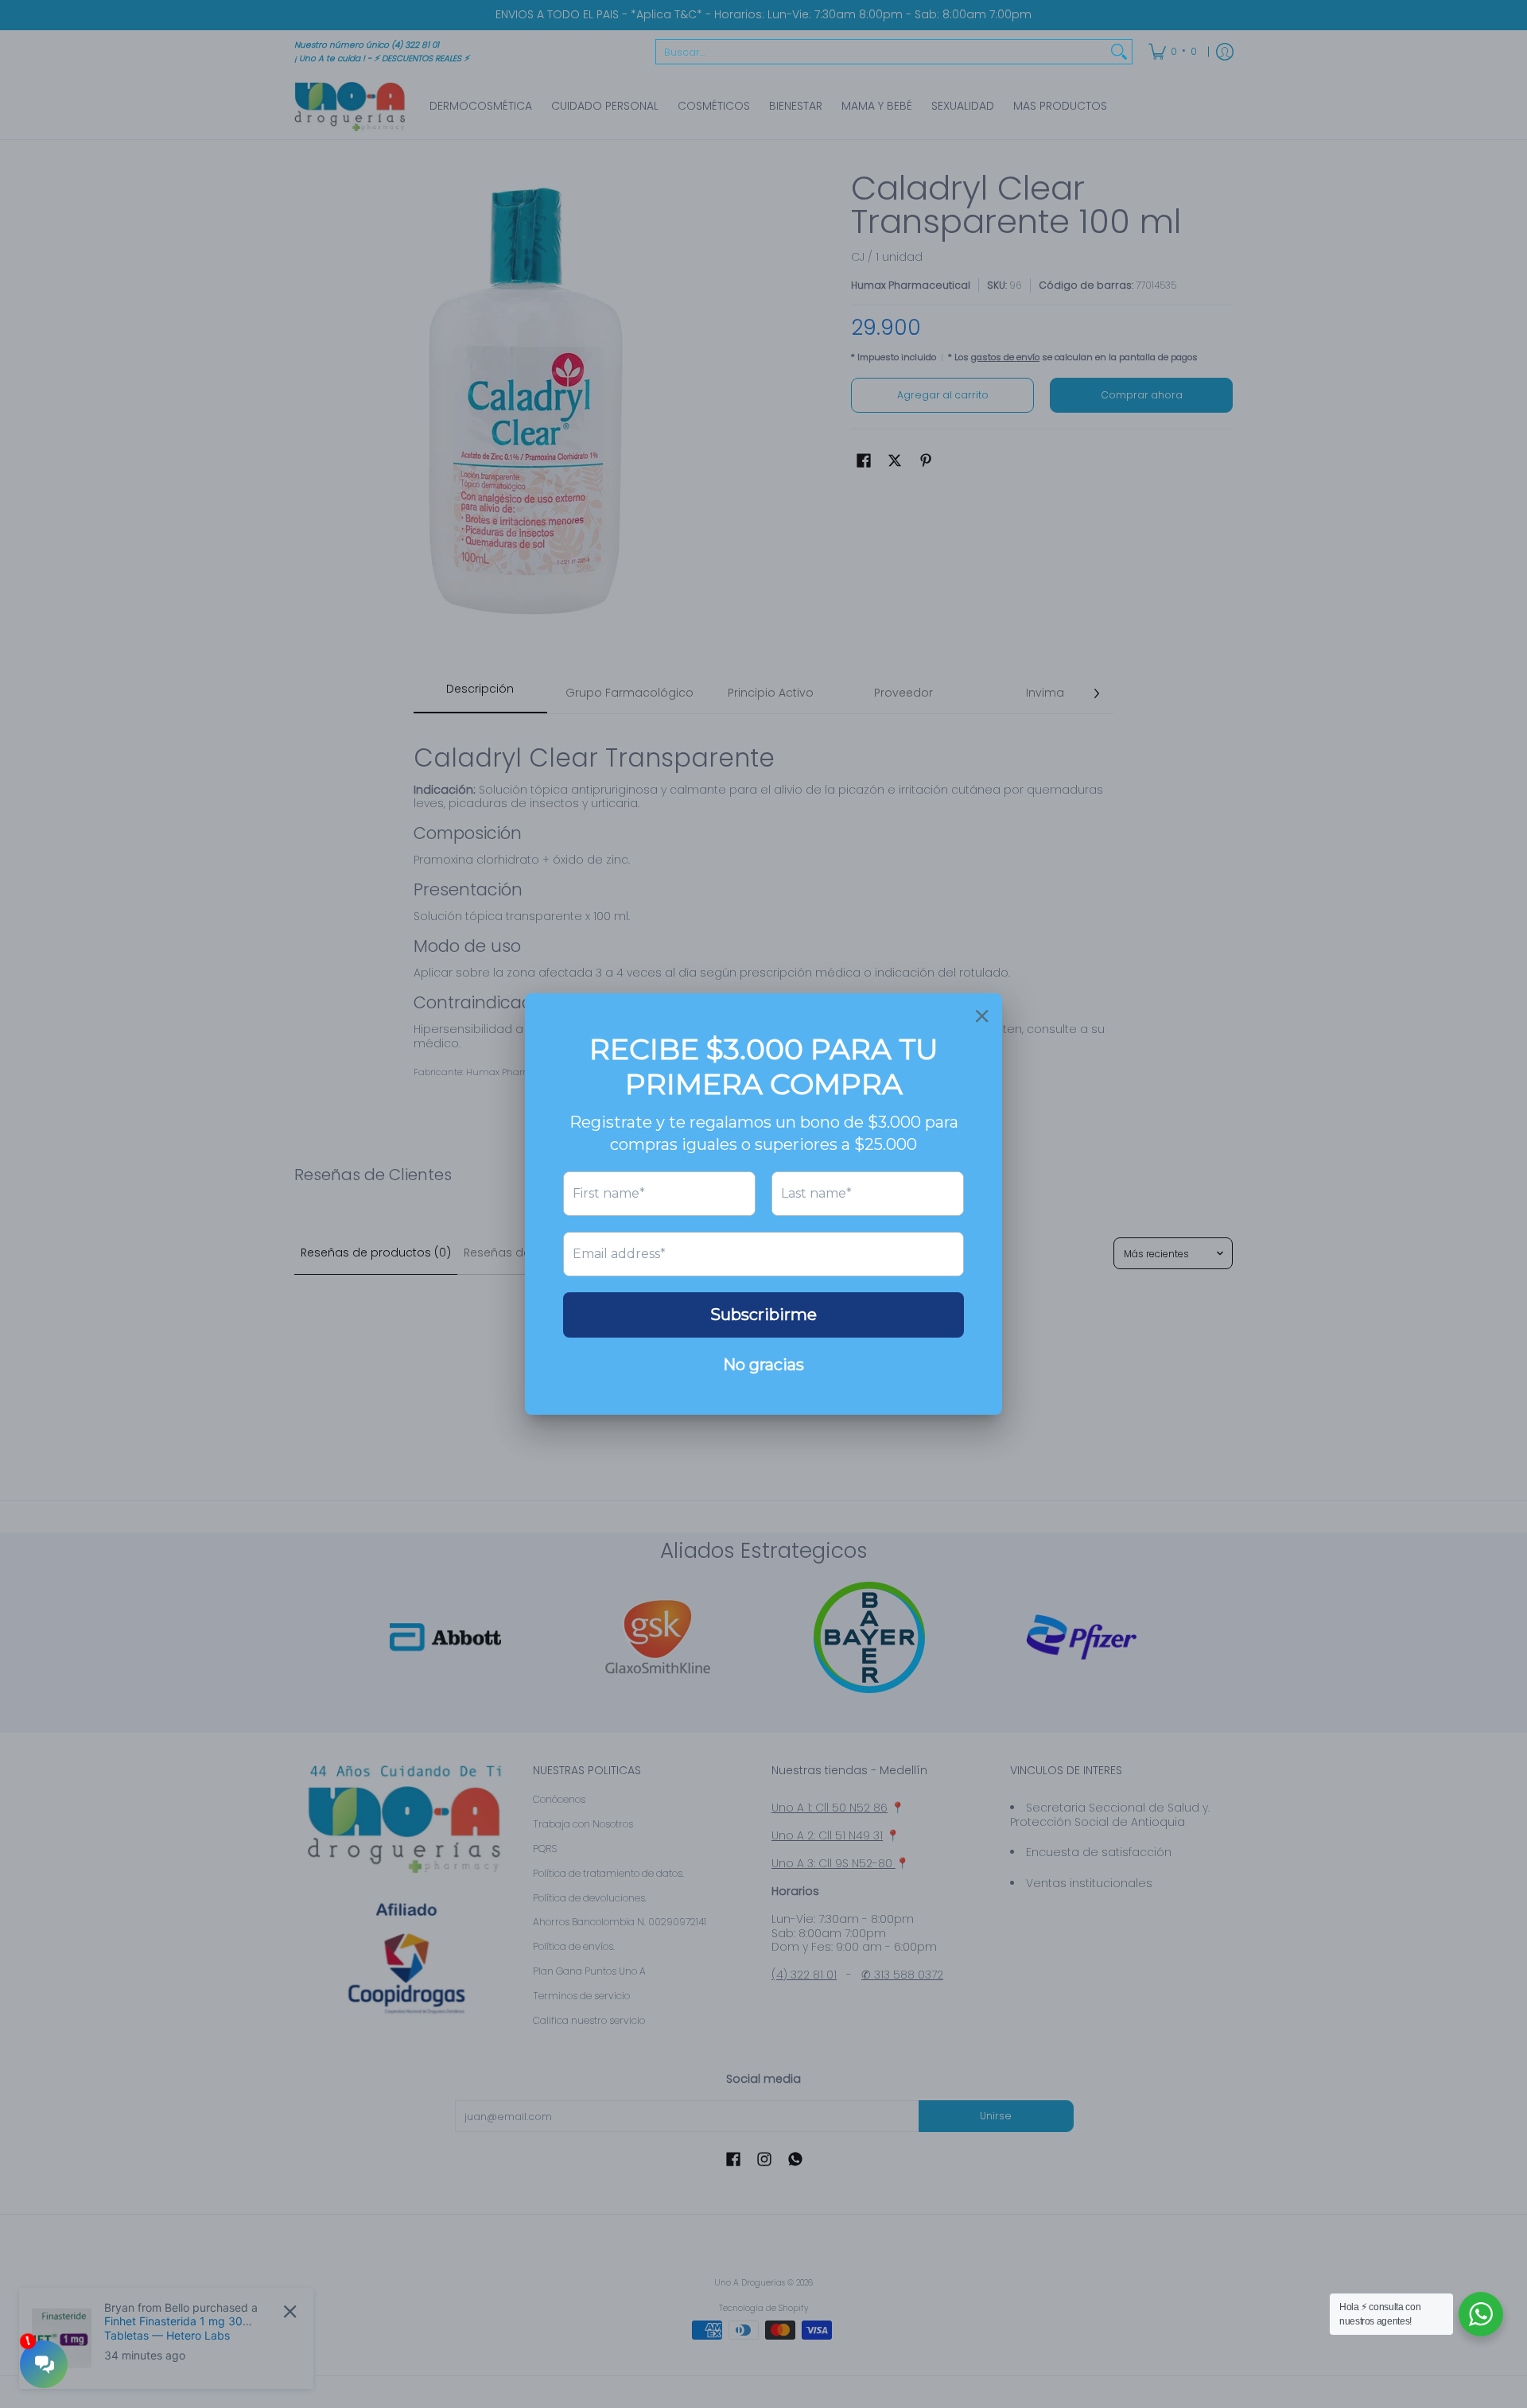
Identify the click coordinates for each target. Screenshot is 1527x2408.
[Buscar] (1119, 52)
